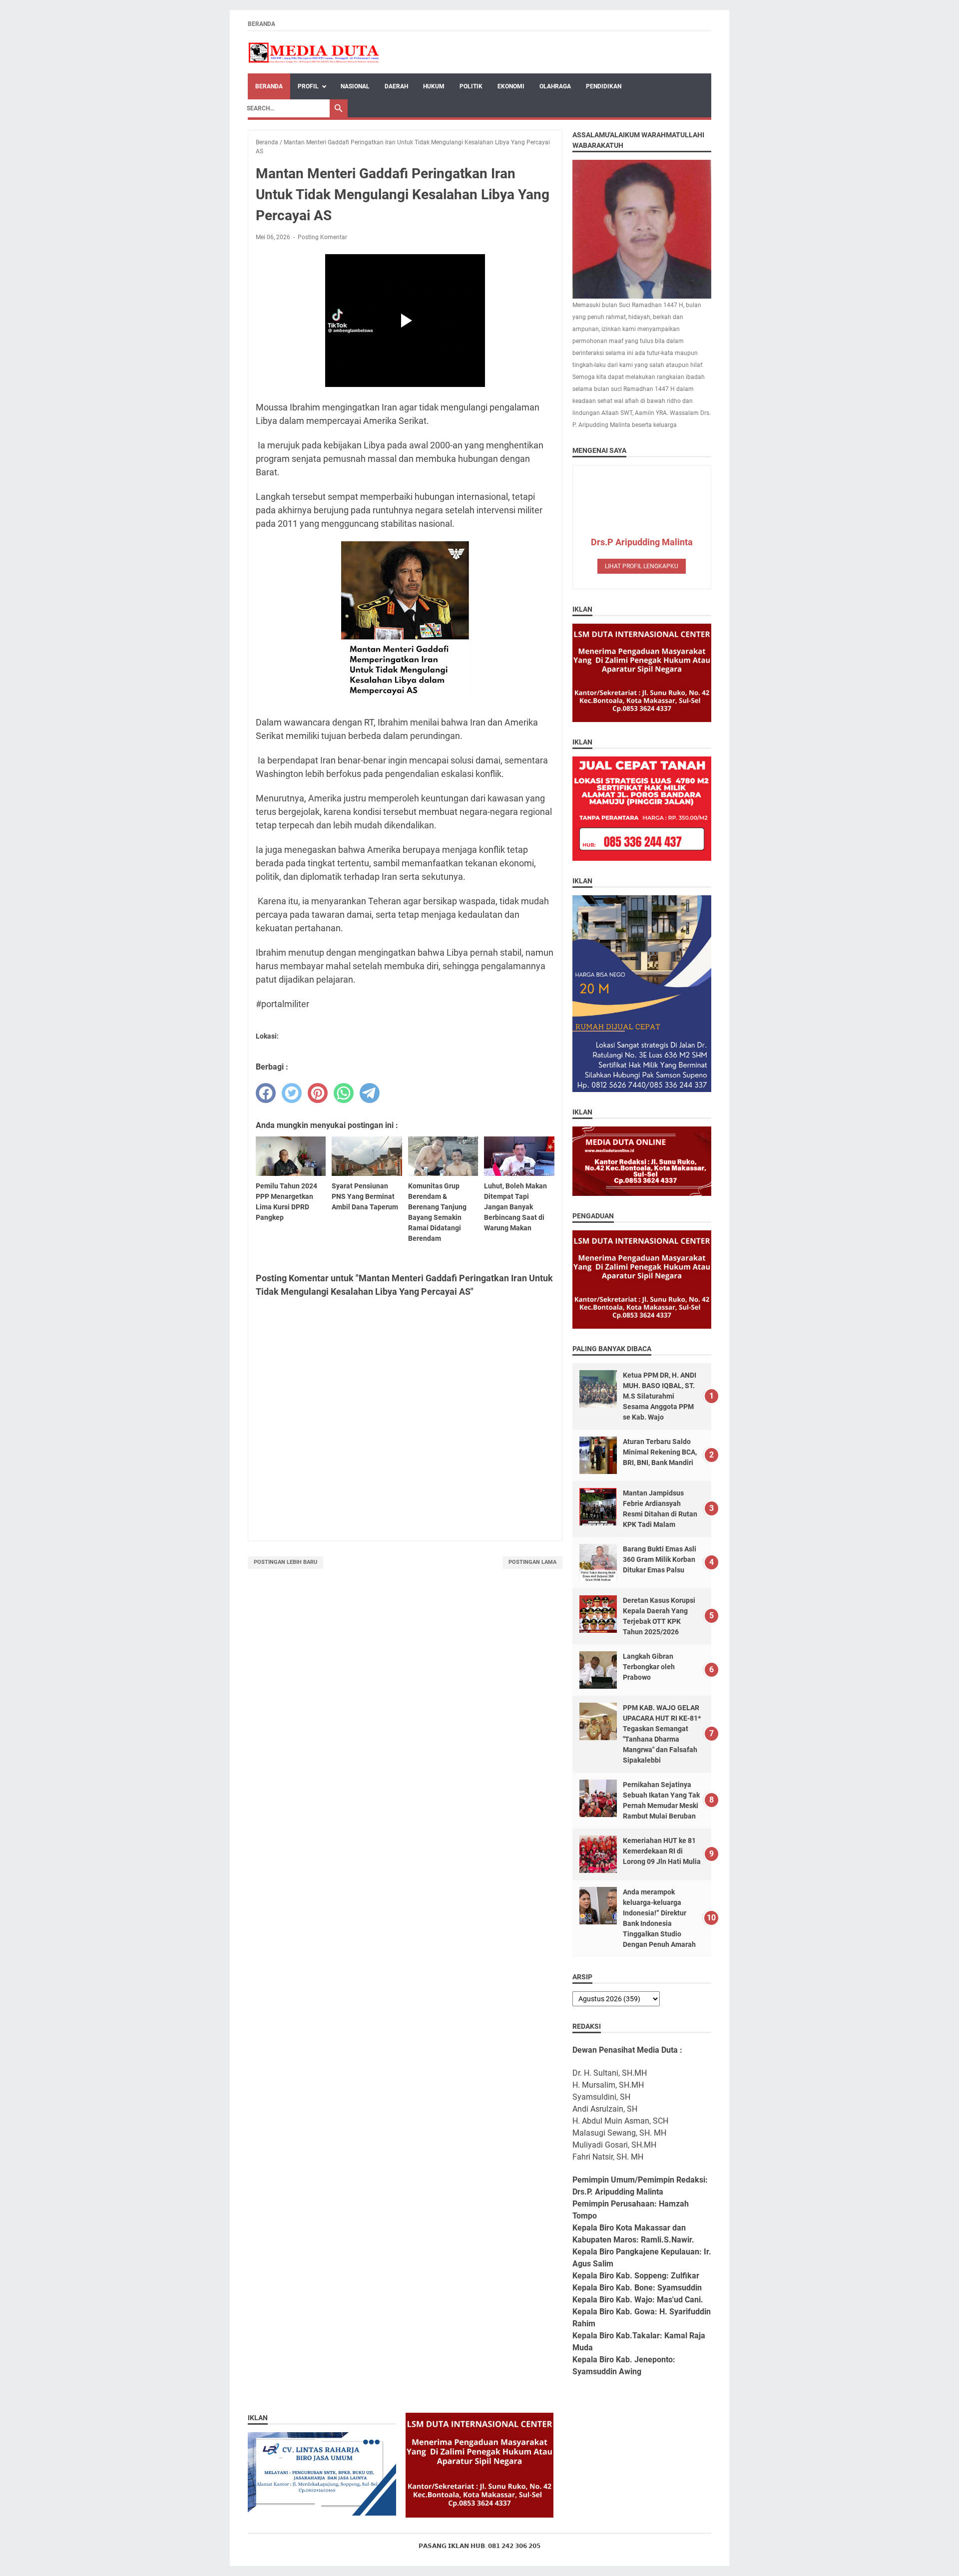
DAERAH (396, 86)
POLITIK (471, 86)
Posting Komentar (322, 237)
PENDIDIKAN (604, 86)
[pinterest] (318, 1093)
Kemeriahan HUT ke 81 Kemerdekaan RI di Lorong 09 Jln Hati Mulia (662, 1851)
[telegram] (370, 1093)
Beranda (261, 24)
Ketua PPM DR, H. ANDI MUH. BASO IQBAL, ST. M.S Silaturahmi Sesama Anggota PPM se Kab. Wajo (660, 1396)
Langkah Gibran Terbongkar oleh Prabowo (649, 1667)
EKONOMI (511, 86)
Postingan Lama (532, 1562)
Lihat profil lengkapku (642, 566)
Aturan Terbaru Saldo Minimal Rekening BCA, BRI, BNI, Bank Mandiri (660, 1452)
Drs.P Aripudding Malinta (642, 542)
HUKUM (434, 86)
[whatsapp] (344, 1093)
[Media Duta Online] (314, 52)
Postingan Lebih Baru (285, 1562)
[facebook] (266, 1093)
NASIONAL (355, 86)
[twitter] (292, 1093)
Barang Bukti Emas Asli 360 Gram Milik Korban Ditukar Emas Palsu (660, 1559)
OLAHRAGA (555, 86)
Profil (308, 86)
